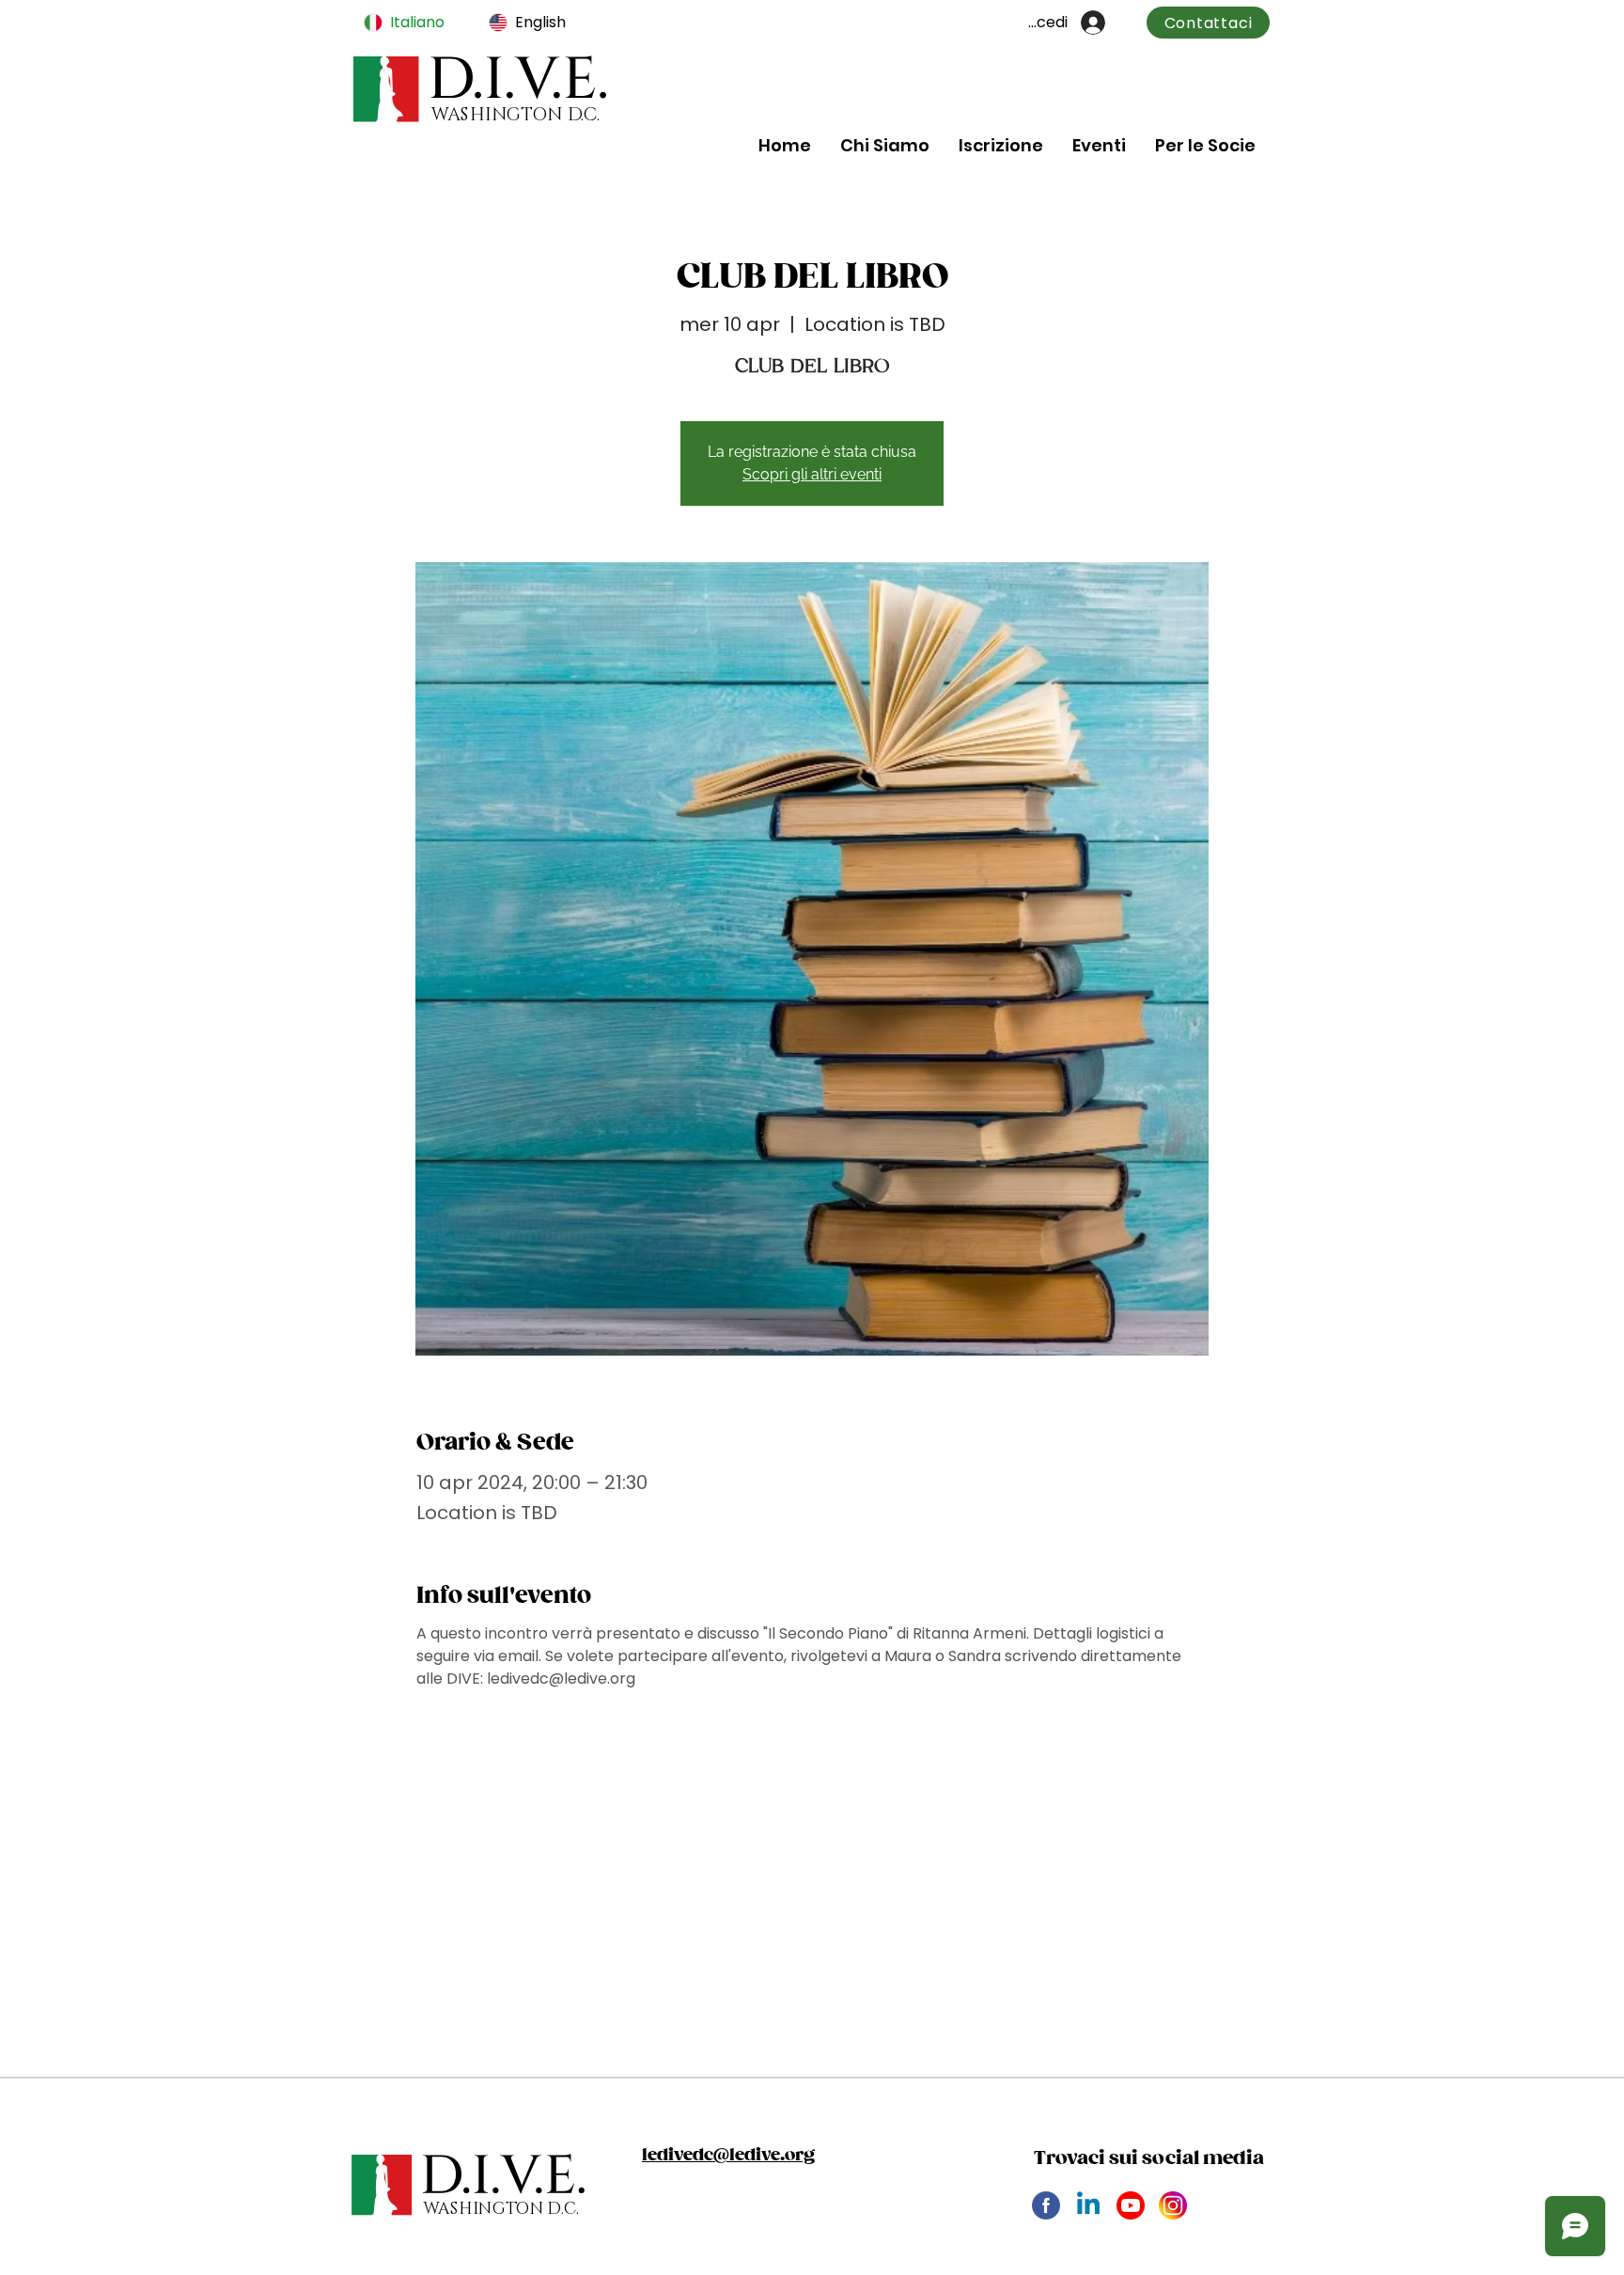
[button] (884, 145)
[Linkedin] (1088, 2205)
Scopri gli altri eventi (812, 474)
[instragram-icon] (1173, 2205)
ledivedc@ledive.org (728, 2156)
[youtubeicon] (1131, 2205)
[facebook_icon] (1046, 2205)
